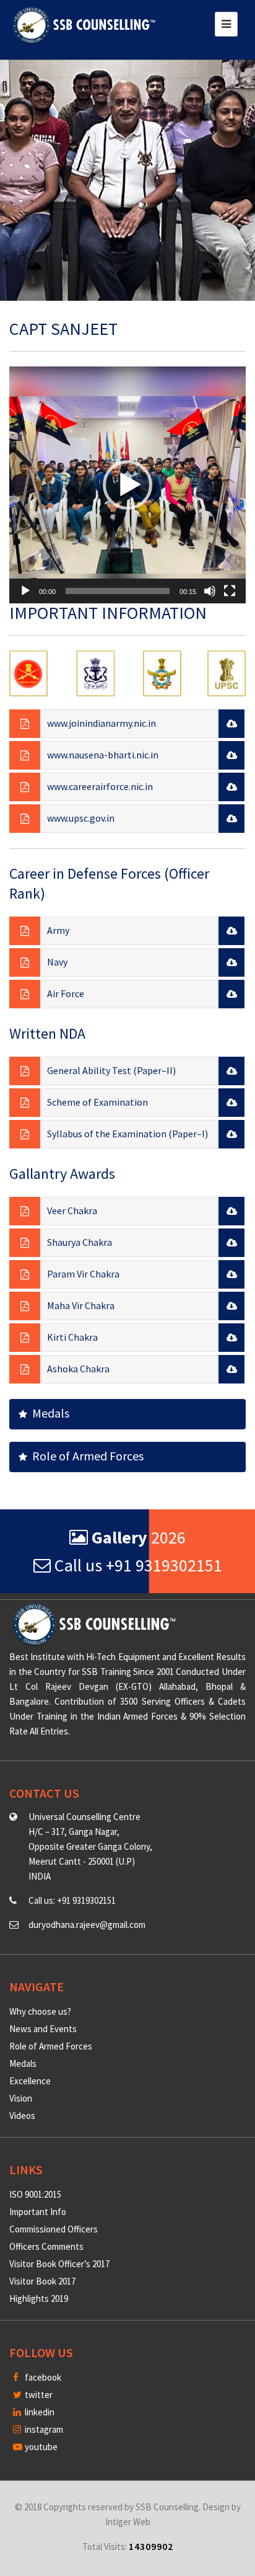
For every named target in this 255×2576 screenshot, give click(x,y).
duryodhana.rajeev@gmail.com (87, 1925)
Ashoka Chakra (78, 1369)
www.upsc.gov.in (81, 818)
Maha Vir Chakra (81, 1305)
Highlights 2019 (39, 2298)
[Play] (25, 591)
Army (58, 930)
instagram (43, 2429)
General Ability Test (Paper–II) (111, 1070)
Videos (22, 2116)
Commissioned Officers (54, 2229)
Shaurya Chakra (80, 1242)
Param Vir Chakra (83, 1274)
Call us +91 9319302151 (136, 1565)
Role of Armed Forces (85, 1456)
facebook (42, 2377)
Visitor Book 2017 (42, 2281)
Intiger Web (128, 2522)
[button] (127, 485)
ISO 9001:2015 (35, 2194)
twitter (38, 2395)
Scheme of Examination (97, 1102)
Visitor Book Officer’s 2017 (59, 2264)
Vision (21, 2098)
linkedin (39, 2412)
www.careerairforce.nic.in (100, 786)
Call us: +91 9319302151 (72, 1900)
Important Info (38, 2212)
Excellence (30, 2081)
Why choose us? (40, 2011)
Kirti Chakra (72, 1337)
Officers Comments (46, 2246)
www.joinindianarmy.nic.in (102, 723)
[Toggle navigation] (226, 24)
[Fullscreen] (230, 591)
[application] (127, 485)
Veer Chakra (72, 1210)
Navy (57, 962)
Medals (48, 1413)
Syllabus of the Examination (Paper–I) (127, 1134)
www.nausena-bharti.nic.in (103, 755)
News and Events (43, 2029)
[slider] (118, 591)
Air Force (66, 993)
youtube (40, 2447)
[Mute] (210, 591)
